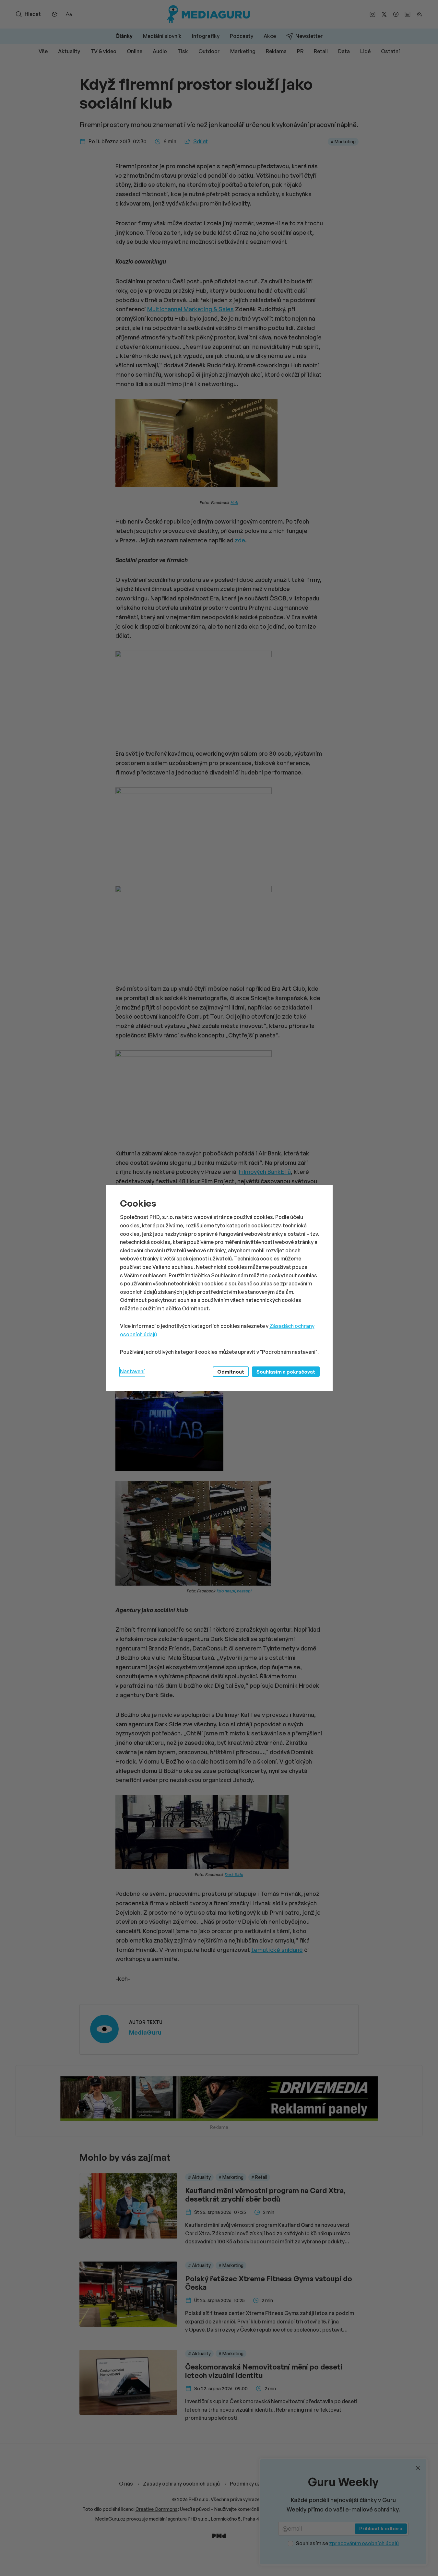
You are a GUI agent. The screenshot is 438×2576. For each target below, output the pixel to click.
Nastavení (132, 1371)
